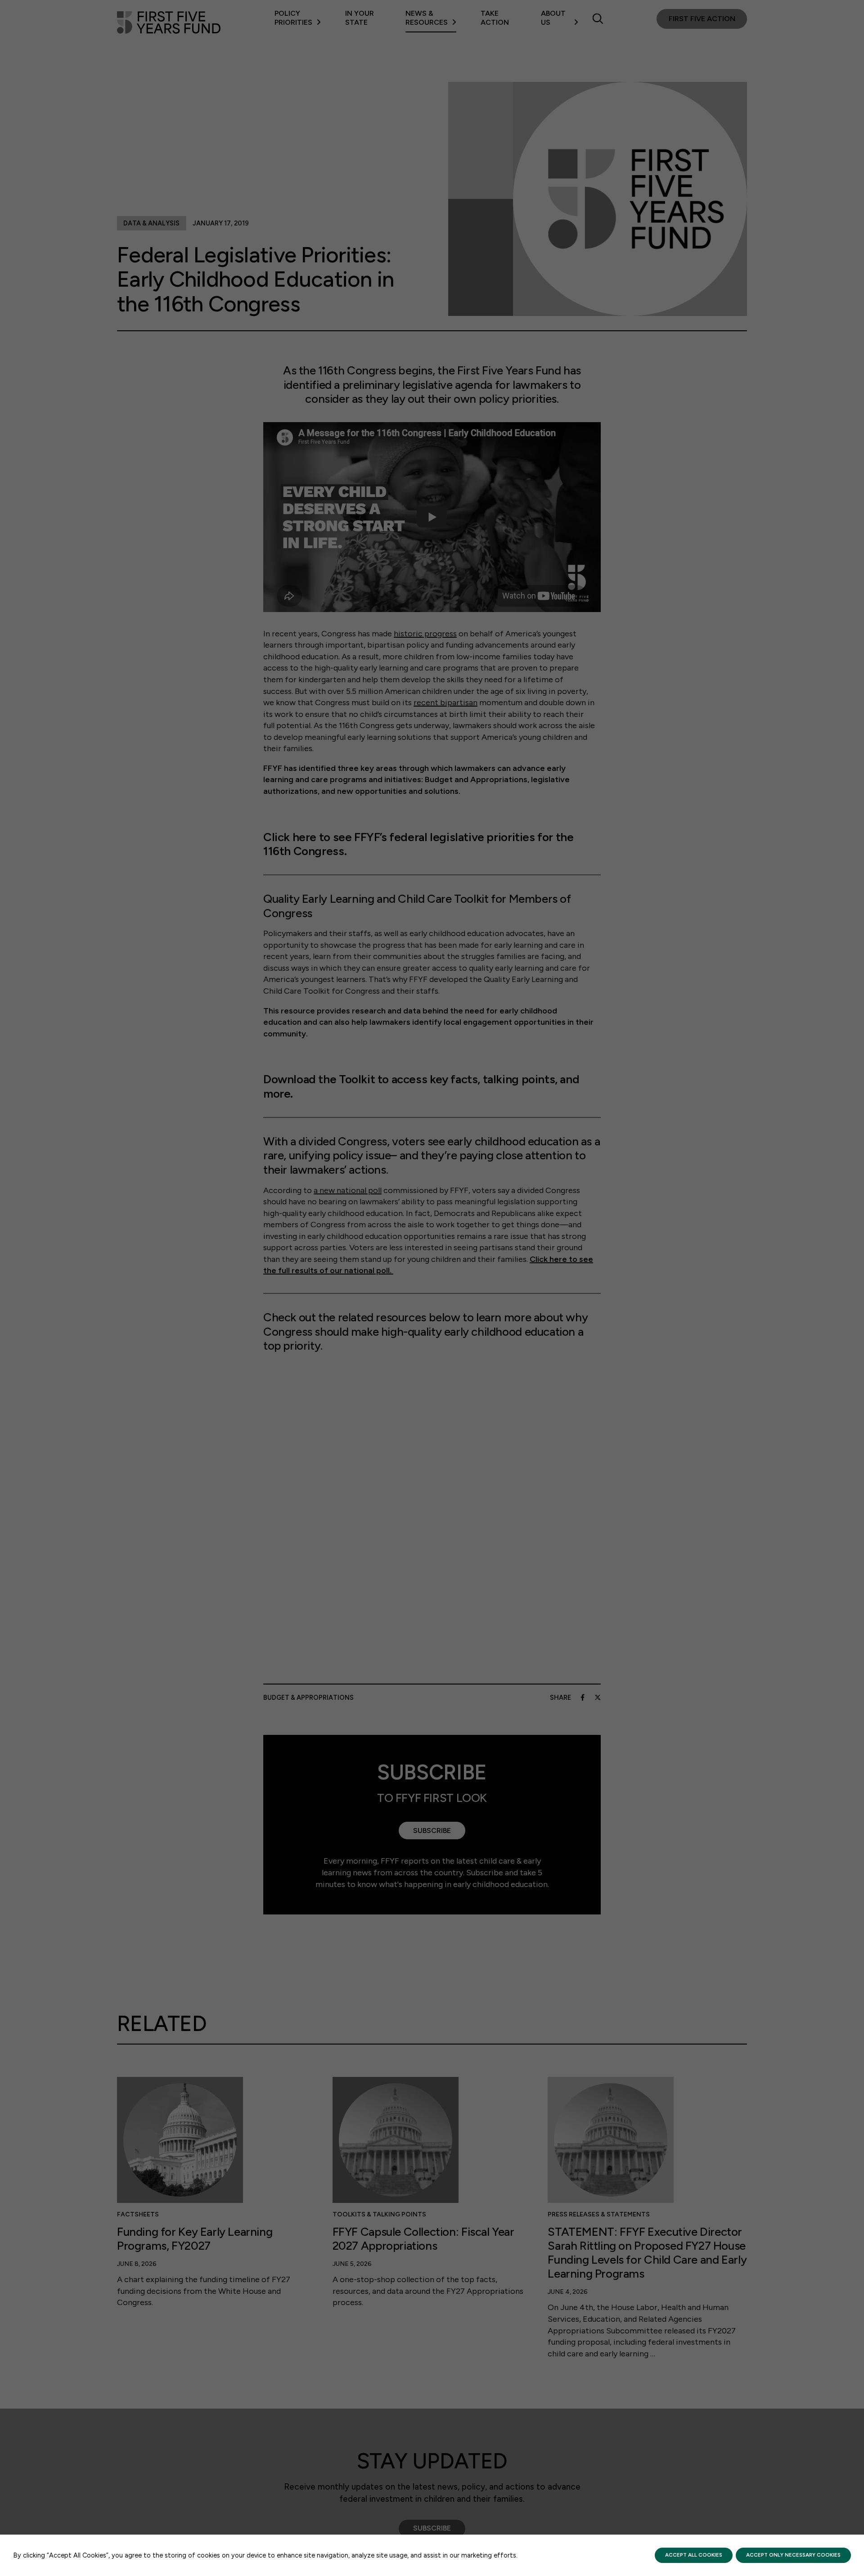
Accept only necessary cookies (793, 2555)
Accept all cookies (694, 2555)
